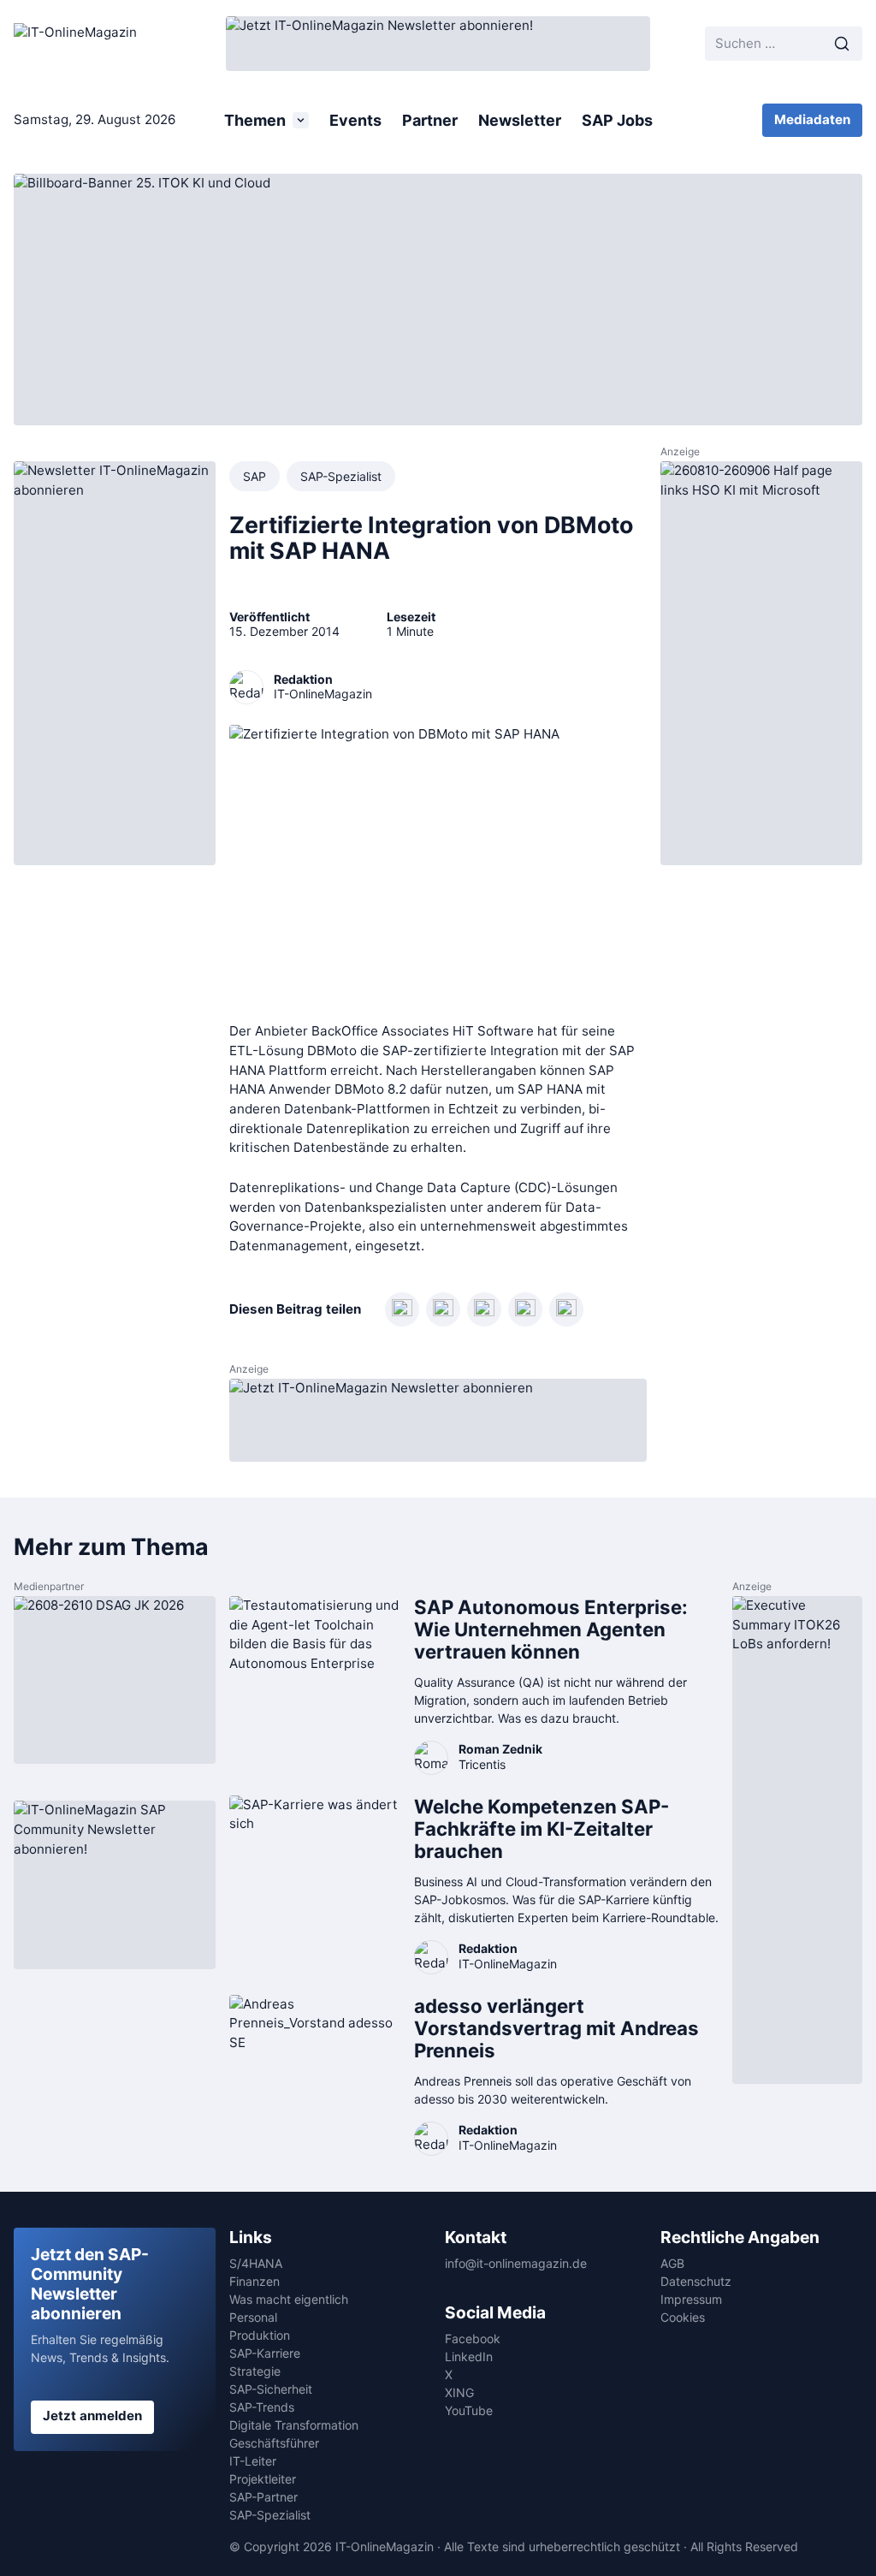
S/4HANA (256, 2263)
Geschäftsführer (274, 2443)
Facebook (473, 2339)
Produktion (260, 2335)
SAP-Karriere (265, 2353)
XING (459, 2392)
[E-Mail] (566, 1309)
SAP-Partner (263, 2497)
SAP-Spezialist (341, 476)
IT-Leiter (253, 2461)
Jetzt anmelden (92, 2416)
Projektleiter (263, 2479)
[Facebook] (484, 1309)
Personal (253, 2317)
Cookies (683, 2317)
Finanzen (255, 2281)
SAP (255, 476)
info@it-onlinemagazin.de (516, 2263)
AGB (672, 2263)
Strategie (255, 2371)
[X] (525, 1309)
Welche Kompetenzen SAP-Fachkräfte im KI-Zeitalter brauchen (542, 1828)
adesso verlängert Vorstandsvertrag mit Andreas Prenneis (556, 2028)
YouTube (469, 2410)
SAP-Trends (262, 2407)
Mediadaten (812, 119)
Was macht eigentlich (289, 2299)
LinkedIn (469, 2356)
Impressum (691, 2299)
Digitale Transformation (294, 2425)
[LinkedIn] (402, 1309)
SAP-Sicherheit (271, 2389)
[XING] (443, 1309)
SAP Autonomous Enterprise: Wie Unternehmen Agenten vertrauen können (551, 1629)
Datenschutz (696, 2281)
